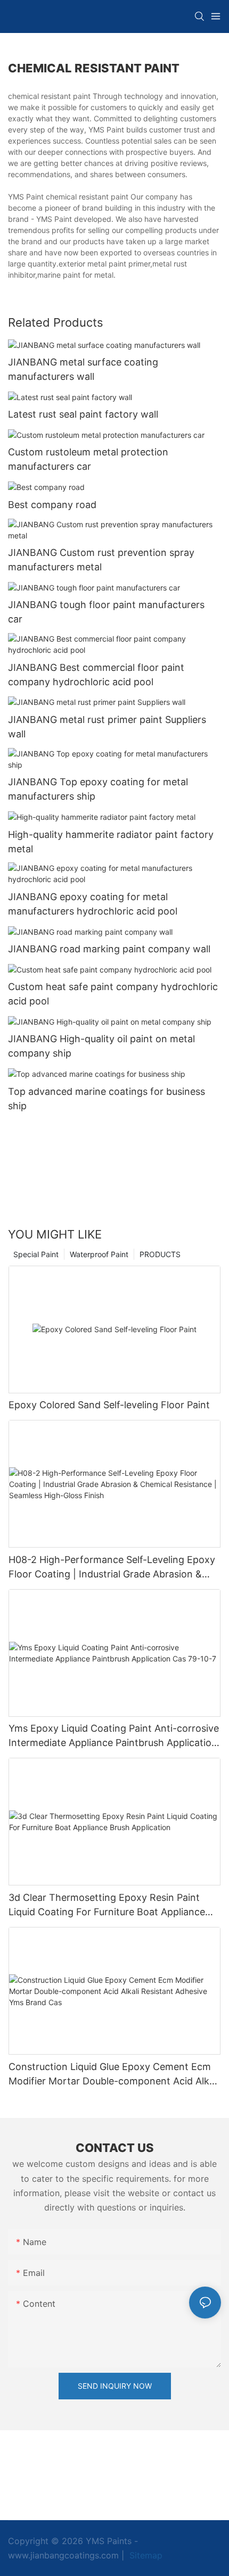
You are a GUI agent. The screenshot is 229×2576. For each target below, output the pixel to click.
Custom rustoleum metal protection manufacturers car (88, 459)
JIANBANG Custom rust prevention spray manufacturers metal (101, 560)
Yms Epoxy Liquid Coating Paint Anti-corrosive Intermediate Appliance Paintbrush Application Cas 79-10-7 (114, 1736)
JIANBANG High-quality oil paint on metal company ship (101, 1046)
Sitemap (145, 2555)
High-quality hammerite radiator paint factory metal (111, 842)
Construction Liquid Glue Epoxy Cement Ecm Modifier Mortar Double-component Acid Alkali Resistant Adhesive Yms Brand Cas (114, 2075)
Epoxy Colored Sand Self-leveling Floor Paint (109, 1405)
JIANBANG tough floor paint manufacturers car (106, 612)
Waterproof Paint (99, 1254)
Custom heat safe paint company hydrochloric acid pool (113, 994)
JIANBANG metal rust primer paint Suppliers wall (107, 727)
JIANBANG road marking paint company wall (109, 949)
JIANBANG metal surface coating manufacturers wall (83, 369)
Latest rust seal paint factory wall (83, 414)
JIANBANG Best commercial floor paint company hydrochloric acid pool (96, 675)
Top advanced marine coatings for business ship (107, 1099)
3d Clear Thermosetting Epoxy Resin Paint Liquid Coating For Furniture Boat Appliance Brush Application (107, 1905)
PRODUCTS (160, 1254)
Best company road (52, 505)
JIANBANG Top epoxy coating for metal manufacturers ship (98, 789)
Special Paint (36, 1254)
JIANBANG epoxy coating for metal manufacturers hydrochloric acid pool (93, 904)
